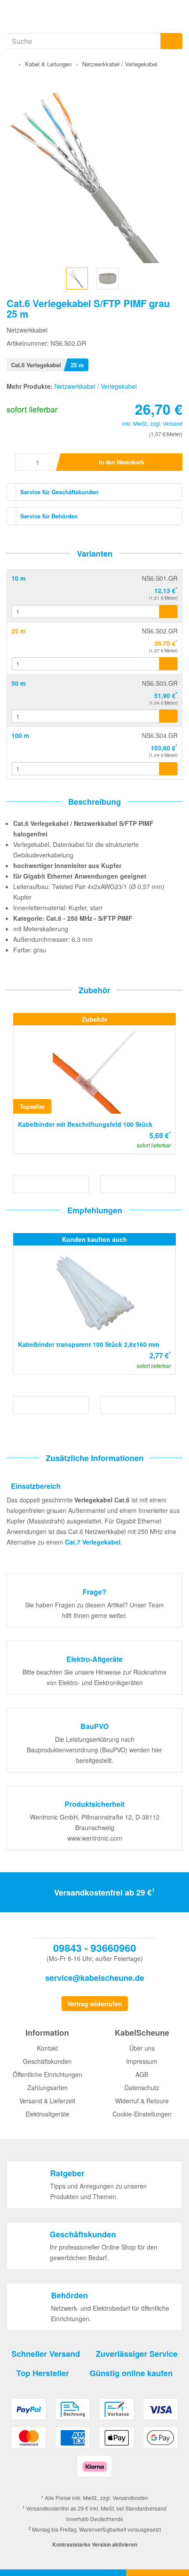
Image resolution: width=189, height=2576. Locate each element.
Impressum (142, 2061)
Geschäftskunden (47, 2061)
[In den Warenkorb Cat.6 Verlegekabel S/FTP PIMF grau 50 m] (168, 716)
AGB (142, 2074)
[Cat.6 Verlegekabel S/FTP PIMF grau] (77, 277)
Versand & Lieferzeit (47, 2101)
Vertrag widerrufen (95, 2004)
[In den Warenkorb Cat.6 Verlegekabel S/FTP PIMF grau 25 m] (168, 664)
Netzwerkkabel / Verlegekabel (96, 386)
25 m (18, 631)
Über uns (142, 2048)
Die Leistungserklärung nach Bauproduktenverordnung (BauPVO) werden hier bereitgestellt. (94, 1750)
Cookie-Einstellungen (142, 2114)
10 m (18, 578)
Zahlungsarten (47, 2088)
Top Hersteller (43, 2373)
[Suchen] (171, 41)
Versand (173, 423)
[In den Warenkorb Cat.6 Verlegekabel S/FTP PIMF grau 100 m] (168, 769)
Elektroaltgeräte (47, 2114)
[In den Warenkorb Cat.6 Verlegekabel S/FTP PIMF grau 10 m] (168, 611)
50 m (18, 683)
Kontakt (47, 2048)
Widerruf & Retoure (142, 2101)
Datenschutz (142, 2088)
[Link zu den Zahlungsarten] (94, 2441)
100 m (20, 735)
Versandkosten (130, 2498)
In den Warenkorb (121, 462)
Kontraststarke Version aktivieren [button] (95, 2544)
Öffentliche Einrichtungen (47, 2074)
